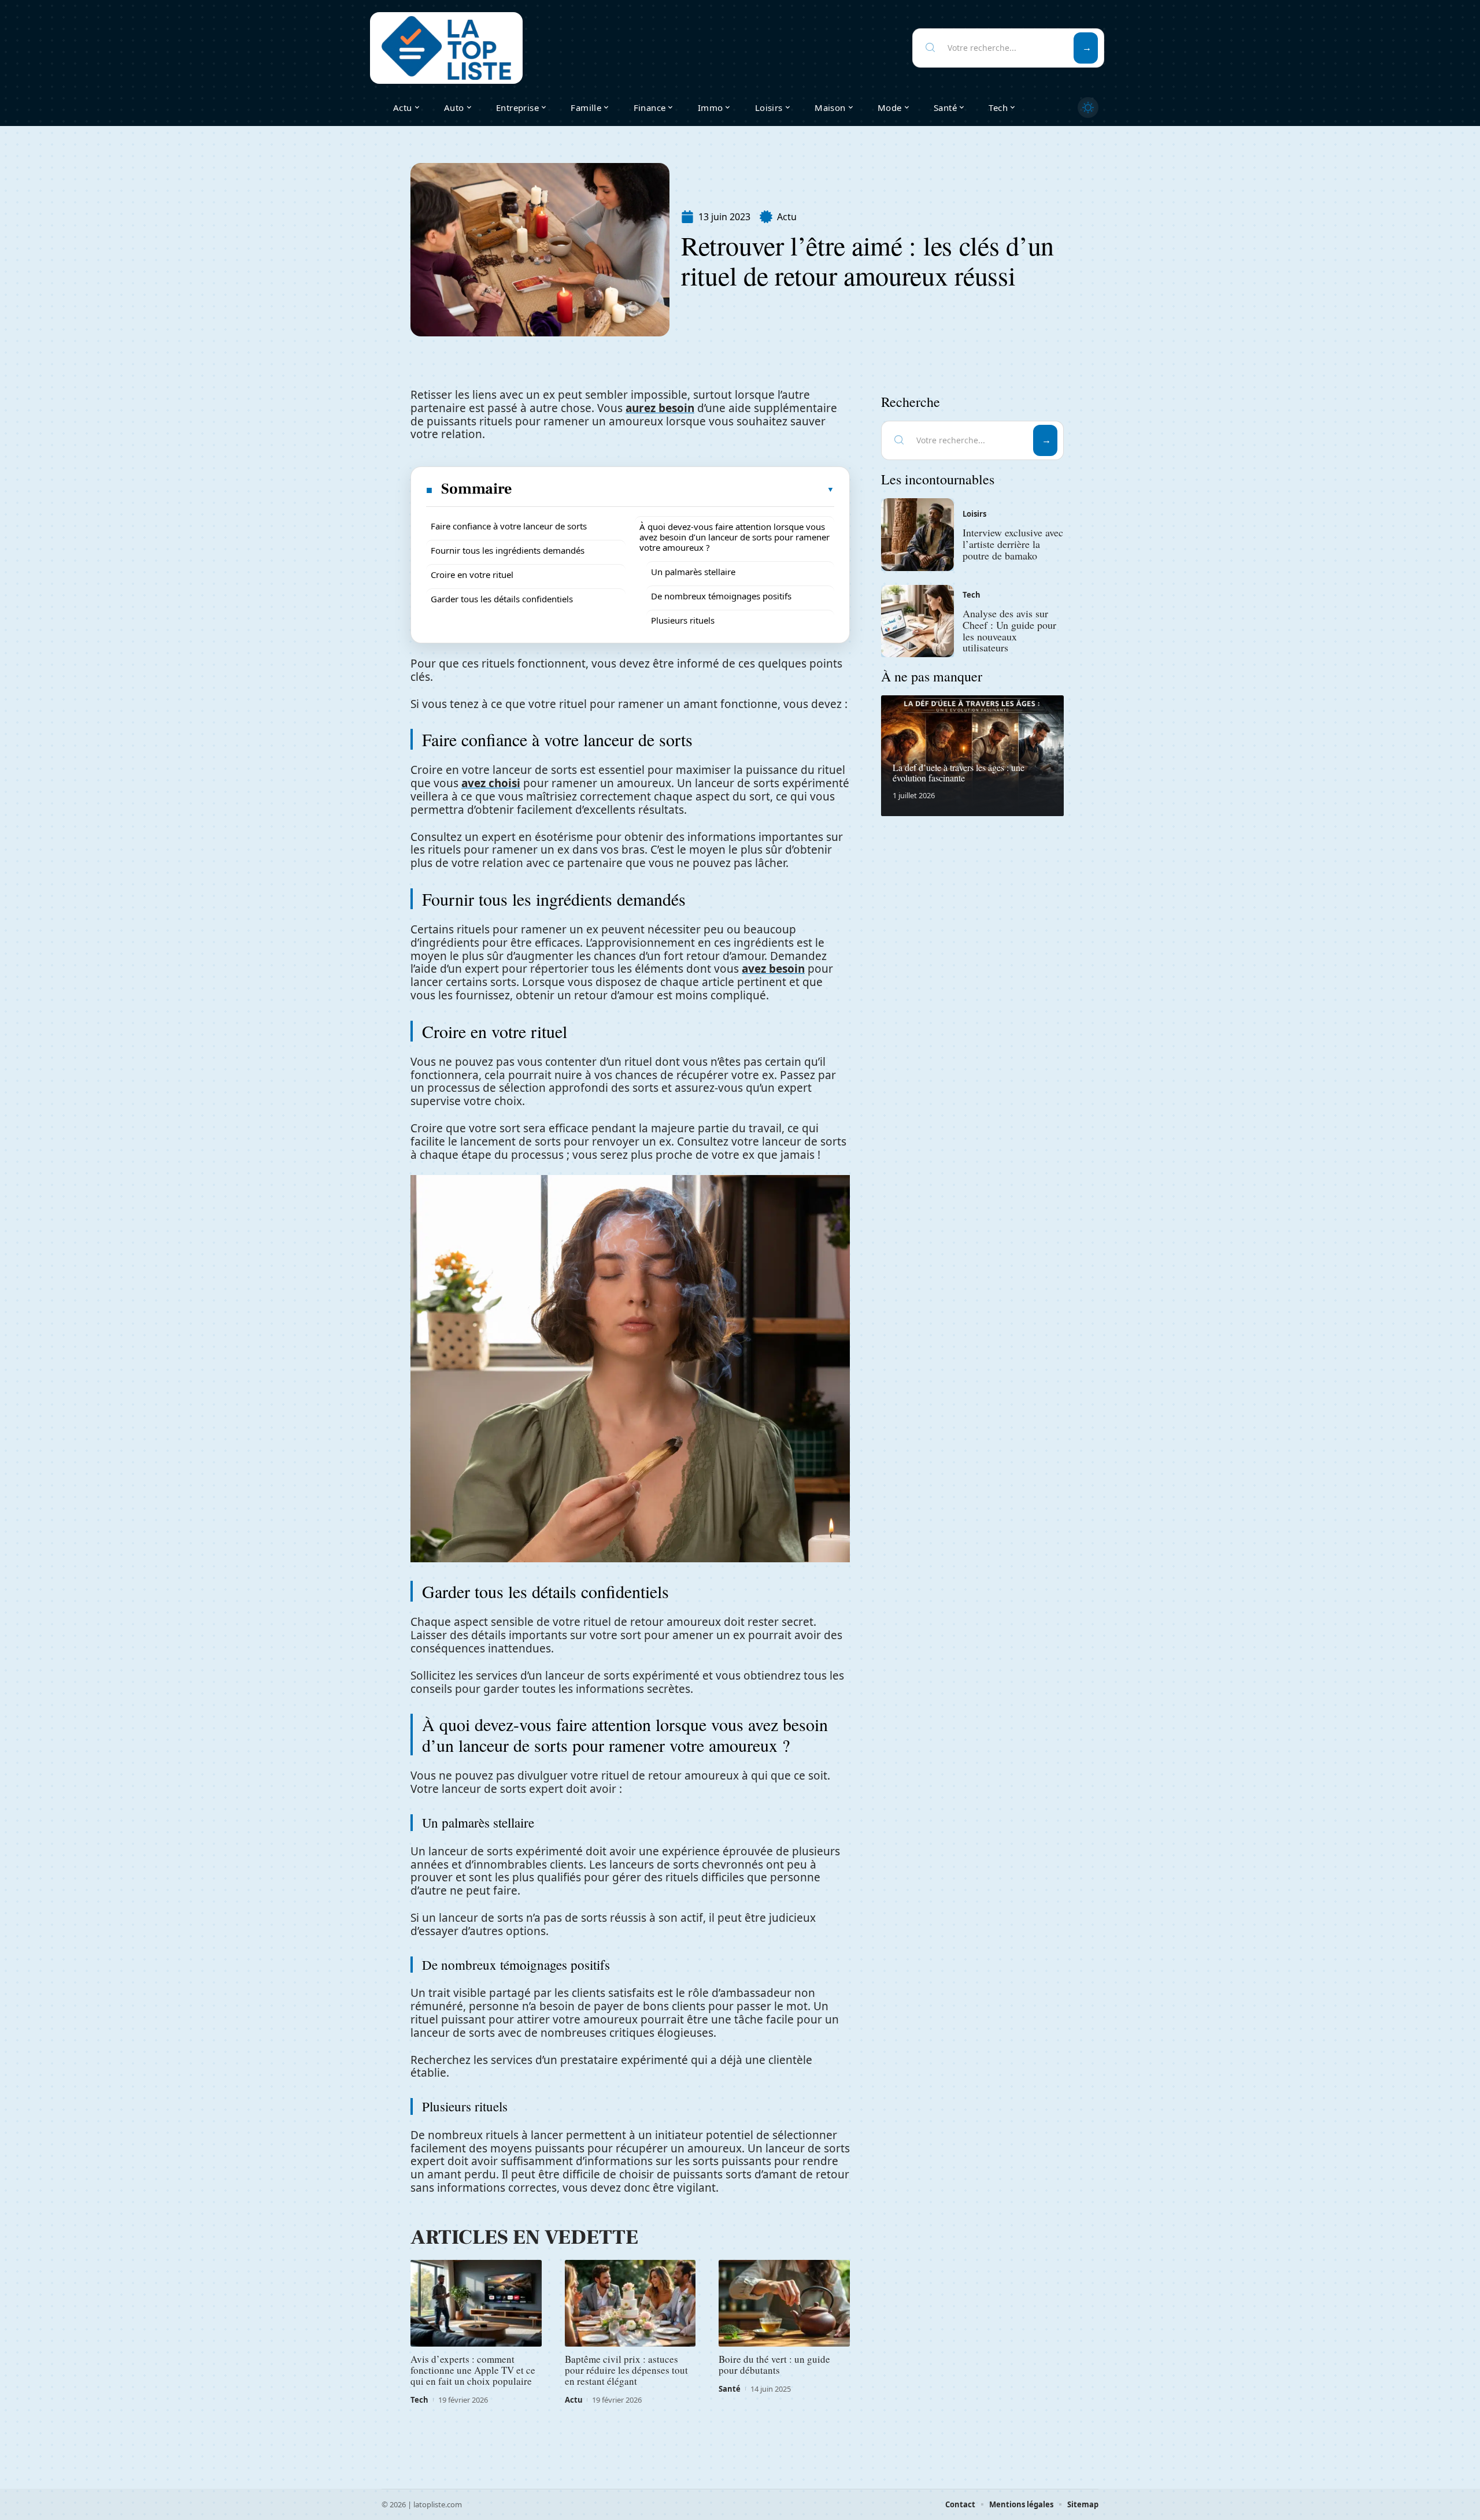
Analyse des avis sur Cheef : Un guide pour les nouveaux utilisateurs (1009, 630)
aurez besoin (660, 408)
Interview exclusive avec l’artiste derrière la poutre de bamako (1013, 544)
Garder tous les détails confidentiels (502, 599)
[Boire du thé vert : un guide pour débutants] (784, 2303)
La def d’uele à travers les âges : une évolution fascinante (959, 772)
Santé (730, 2389)
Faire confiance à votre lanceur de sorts (509, 526)
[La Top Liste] (446, 48)
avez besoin (773, 969)
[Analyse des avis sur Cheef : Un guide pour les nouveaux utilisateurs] (917, 621)
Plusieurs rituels (683, 620)
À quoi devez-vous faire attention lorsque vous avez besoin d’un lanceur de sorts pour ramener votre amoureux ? (735, 537)
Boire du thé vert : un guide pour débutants (774, 2365)
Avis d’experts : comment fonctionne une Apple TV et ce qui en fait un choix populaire (473, 2370)
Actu (787, 217)
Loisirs (974, 514)
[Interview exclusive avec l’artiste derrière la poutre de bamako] (917, 535)
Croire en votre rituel (472, 575)
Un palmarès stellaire (693, 572)
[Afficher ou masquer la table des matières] (674, 490)
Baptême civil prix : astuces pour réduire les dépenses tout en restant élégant (626, 2370)
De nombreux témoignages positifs (721, 596)
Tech (419, 2400)
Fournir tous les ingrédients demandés (508, 550)
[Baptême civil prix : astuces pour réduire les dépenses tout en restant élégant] (630, 2303)
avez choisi (491, 783)
